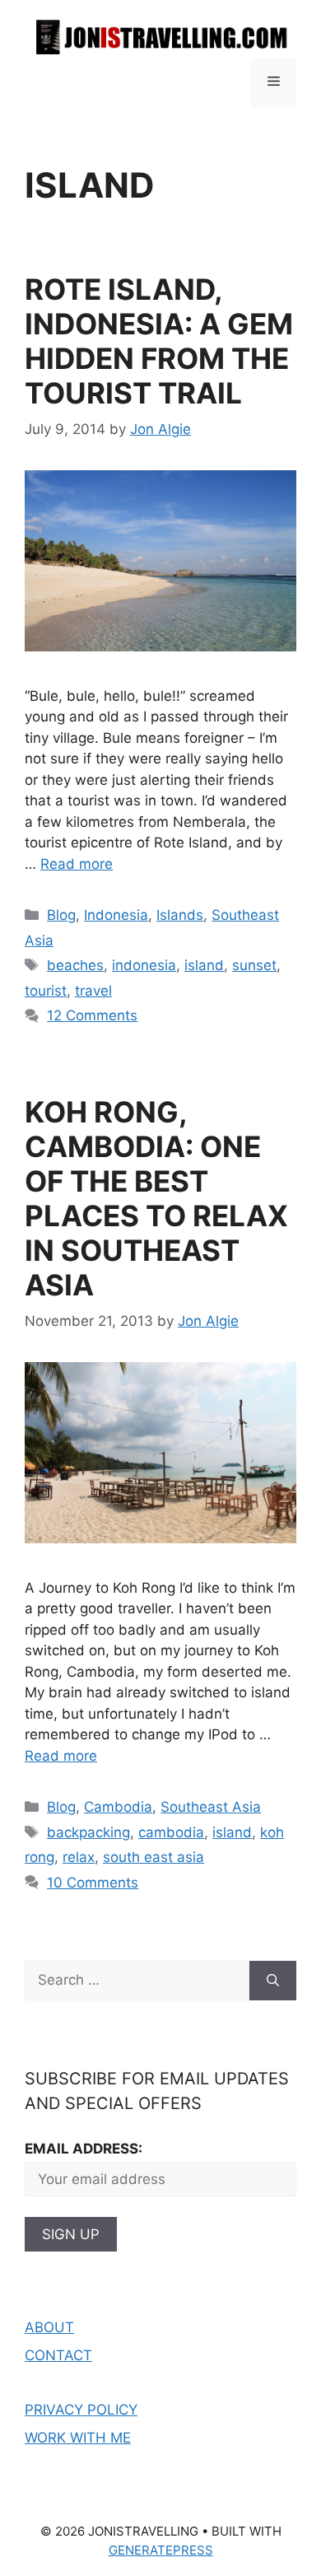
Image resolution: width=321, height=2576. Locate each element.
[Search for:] (137, 1981)
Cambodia (118, 1807)
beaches (75, 965)
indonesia (144, 965)
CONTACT (58, 2355)
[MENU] (274, 82)
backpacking (88, 1832)
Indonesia (116, 915)
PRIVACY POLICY (81, 2410)
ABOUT (49, 2327)
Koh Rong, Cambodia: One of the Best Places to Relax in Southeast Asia (156, 1198)
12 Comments (92, 1015)
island (204, 965)
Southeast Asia (211, 1807)
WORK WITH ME (78, 2438)
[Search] (273, 1981)
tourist (46, 991)
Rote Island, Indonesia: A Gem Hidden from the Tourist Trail (159, 341)
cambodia (171, 1832)
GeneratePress (161, 2550)
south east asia (154, 1857)
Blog (61, 915)
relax (79, 1857)
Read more (77, 864)
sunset (254, 965)
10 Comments (93, 1883)
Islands (180, 915)
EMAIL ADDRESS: (84, 2149)
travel (93, 991)
